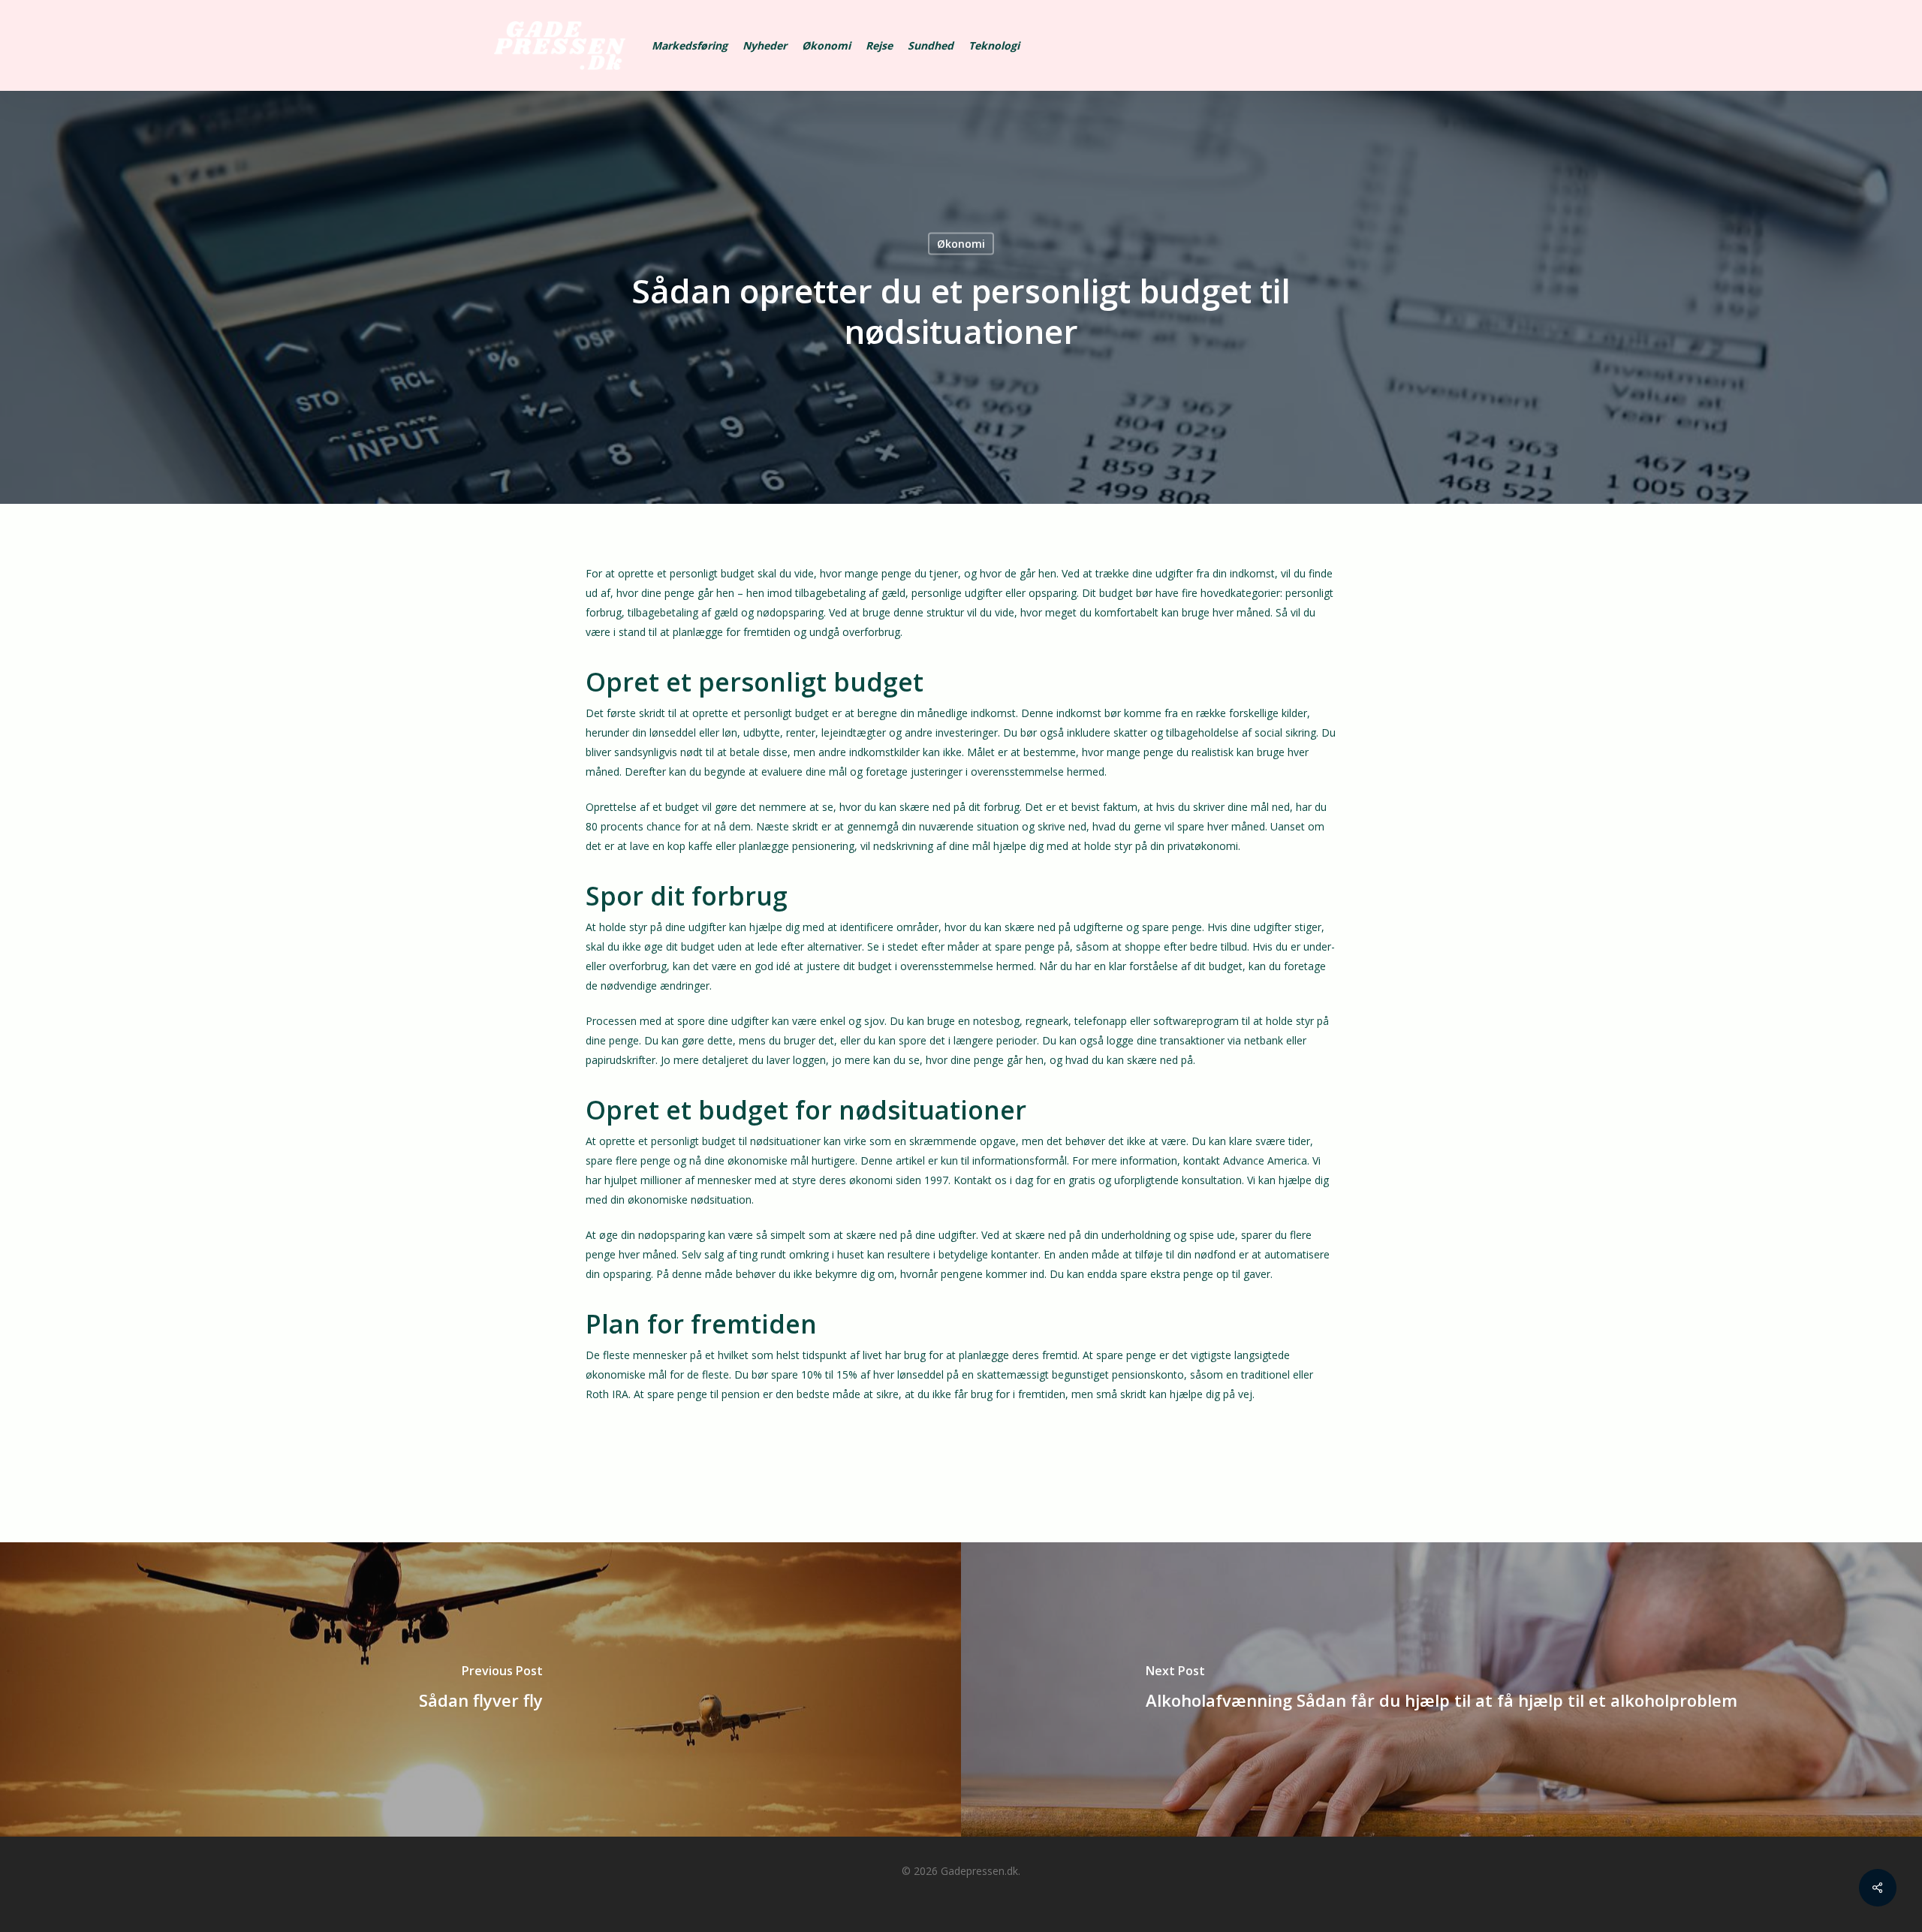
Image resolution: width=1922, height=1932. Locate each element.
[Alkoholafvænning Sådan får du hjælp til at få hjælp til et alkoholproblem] (1441, 1689)
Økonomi (961, 244)
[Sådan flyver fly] (480, 1689)
